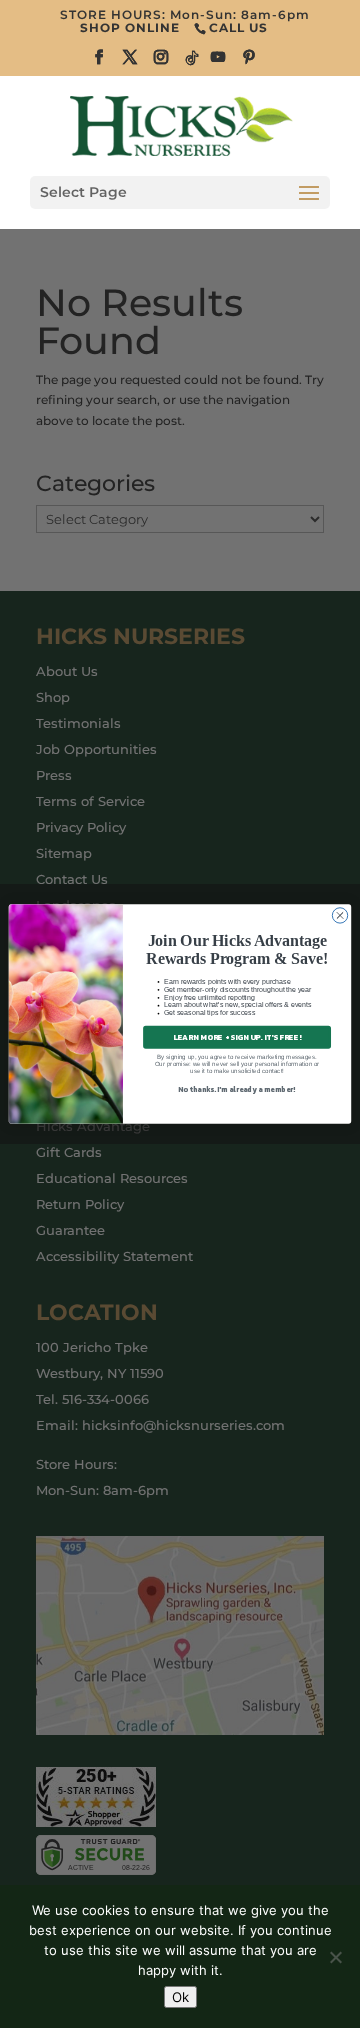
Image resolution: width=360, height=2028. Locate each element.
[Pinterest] (249, 63)
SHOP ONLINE (130, 27)
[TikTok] (193, 63)
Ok (180, 1997)
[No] (335, 1957)
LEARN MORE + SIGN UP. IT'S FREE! (237, 1037)
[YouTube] (218, 63)
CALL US (238, 27)
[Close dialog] (339, 915)
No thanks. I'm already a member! (236, 1089)
